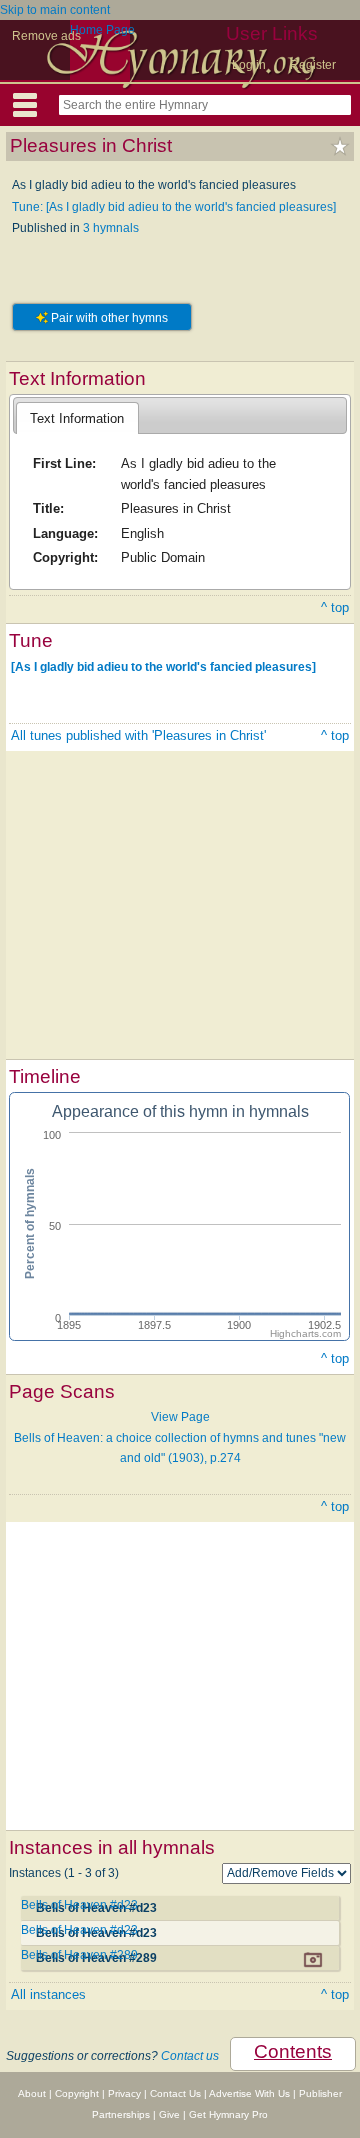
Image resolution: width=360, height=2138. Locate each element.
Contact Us (175, 2093)
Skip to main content (55, 10)
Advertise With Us (249, 2093)
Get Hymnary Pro (228, 2114)
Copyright (77, 2093)
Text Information (77, 418)
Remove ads (46, 36)
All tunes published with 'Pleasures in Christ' (138, 735)
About (32, 2093)
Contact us (190, 2056)
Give (169, 2114)
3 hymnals (111, 228)
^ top (335, 607)
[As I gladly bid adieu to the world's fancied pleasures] (163, 666)
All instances (48, 1994)
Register (313, 65)
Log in (249, 65)
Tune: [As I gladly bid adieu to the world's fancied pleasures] (174, 207)
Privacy (124, 2093)
